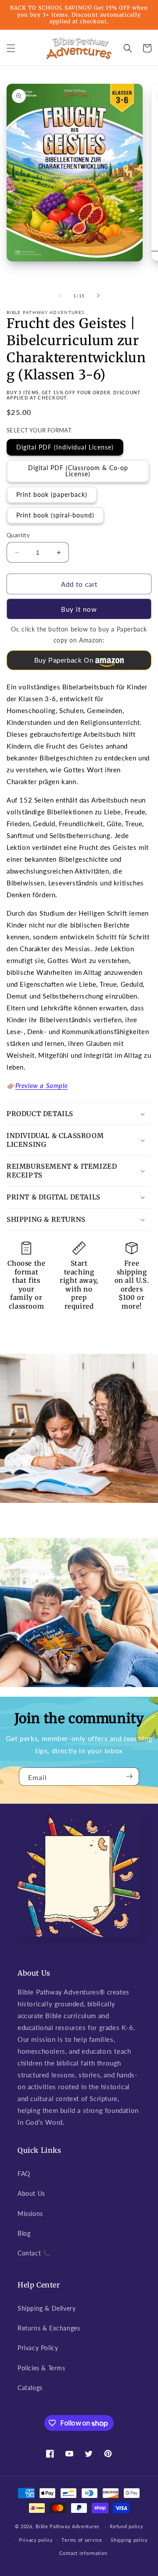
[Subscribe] (129, 1777)
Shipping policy (129, 2540)
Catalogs (30, 2388)
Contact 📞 (34, 2253)
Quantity (18, 535)
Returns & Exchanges (49, 2328)
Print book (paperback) (52, 494)
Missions (30, 2214)
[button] (11, 48)
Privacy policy (36, 2540)
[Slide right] (98, 296)
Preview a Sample (42, 1085)
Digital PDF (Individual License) (65, 447)
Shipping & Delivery (47, 2308)
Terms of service (82, 2540)
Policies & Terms (41, 2368)
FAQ (24, 2174)
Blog (24, 2233)
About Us (31, 2193)
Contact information (83, 2553)
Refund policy (126, 2526)
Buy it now (79, 609)
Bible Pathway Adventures (68, 2526)
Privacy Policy (38, 2348)
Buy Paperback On (64, 660)
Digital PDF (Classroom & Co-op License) (78, 471)
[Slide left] (60, 296)
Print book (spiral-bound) (55, 515)
